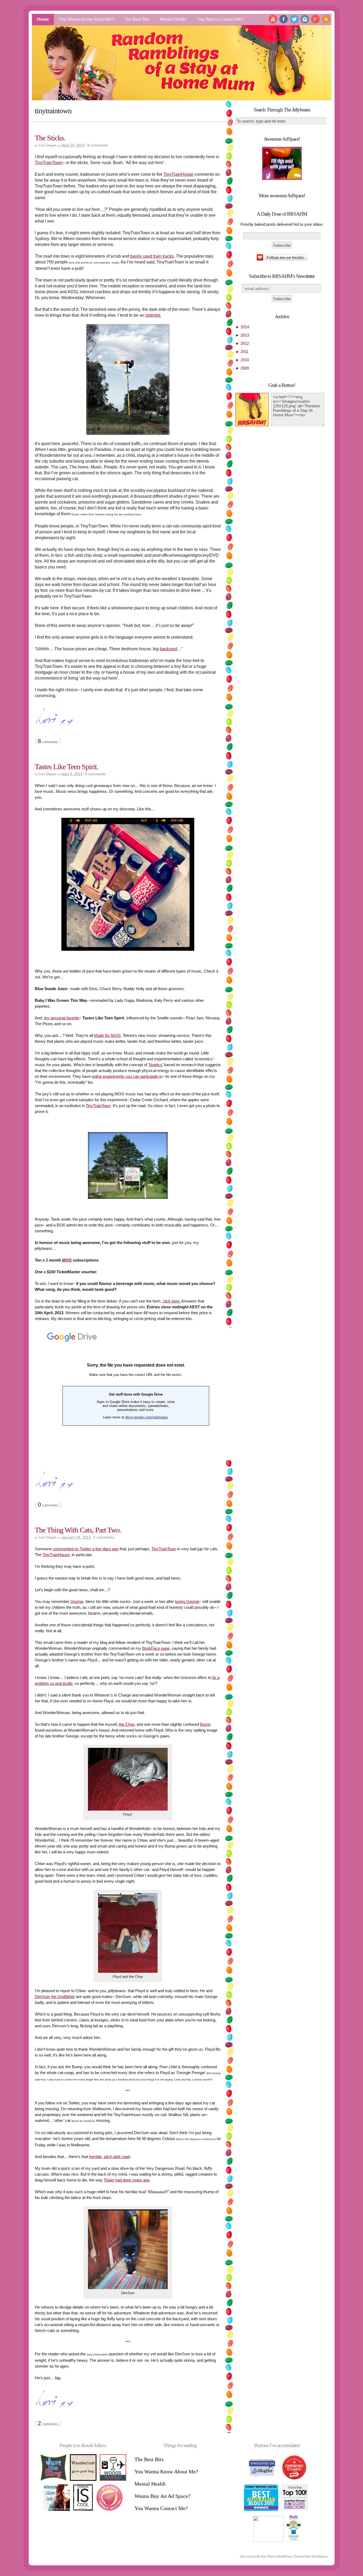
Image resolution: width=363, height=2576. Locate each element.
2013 (242, 335)
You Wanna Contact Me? (221, 19)
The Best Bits (137, 19)
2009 (242, 368)
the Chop (127, 1724)
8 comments (98, 145)
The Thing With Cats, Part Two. (78, 1530)
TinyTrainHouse (178, 174)
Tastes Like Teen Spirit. (67, 767)
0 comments (95, 774)
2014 (242, 327)
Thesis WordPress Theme (285, 2557)
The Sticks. (50, 138)
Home (43, 19)
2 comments (104, 1537)
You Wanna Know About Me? (86, 19)
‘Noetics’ (156, 1065)
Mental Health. (173, 19)
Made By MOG (107, 1035)
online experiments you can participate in (127, 1076)
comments (48, 742)
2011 (242, 352)
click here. (172, 1301)
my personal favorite (62, 1018)
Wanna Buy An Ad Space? (162, 2496)
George (77, 1601)
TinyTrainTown (49, 163)
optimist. (153, 315)
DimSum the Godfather (55, 1997)
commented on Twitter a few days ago (86, 1549)
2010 (242, 360)
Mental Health (150, 2484)
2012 (242, 343)
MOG (67, 1260)
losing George (187, 1601)
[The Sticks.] (128, 380)
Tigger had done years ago (127, 2180)
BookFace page (156, 1648)
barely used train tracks (152, 256)
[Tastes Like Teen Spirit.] (128, 1165)
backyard (168, 649)
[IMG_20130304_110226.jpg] (128, 884)
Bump (205, 1724)
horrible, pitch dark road (109, 2157)
